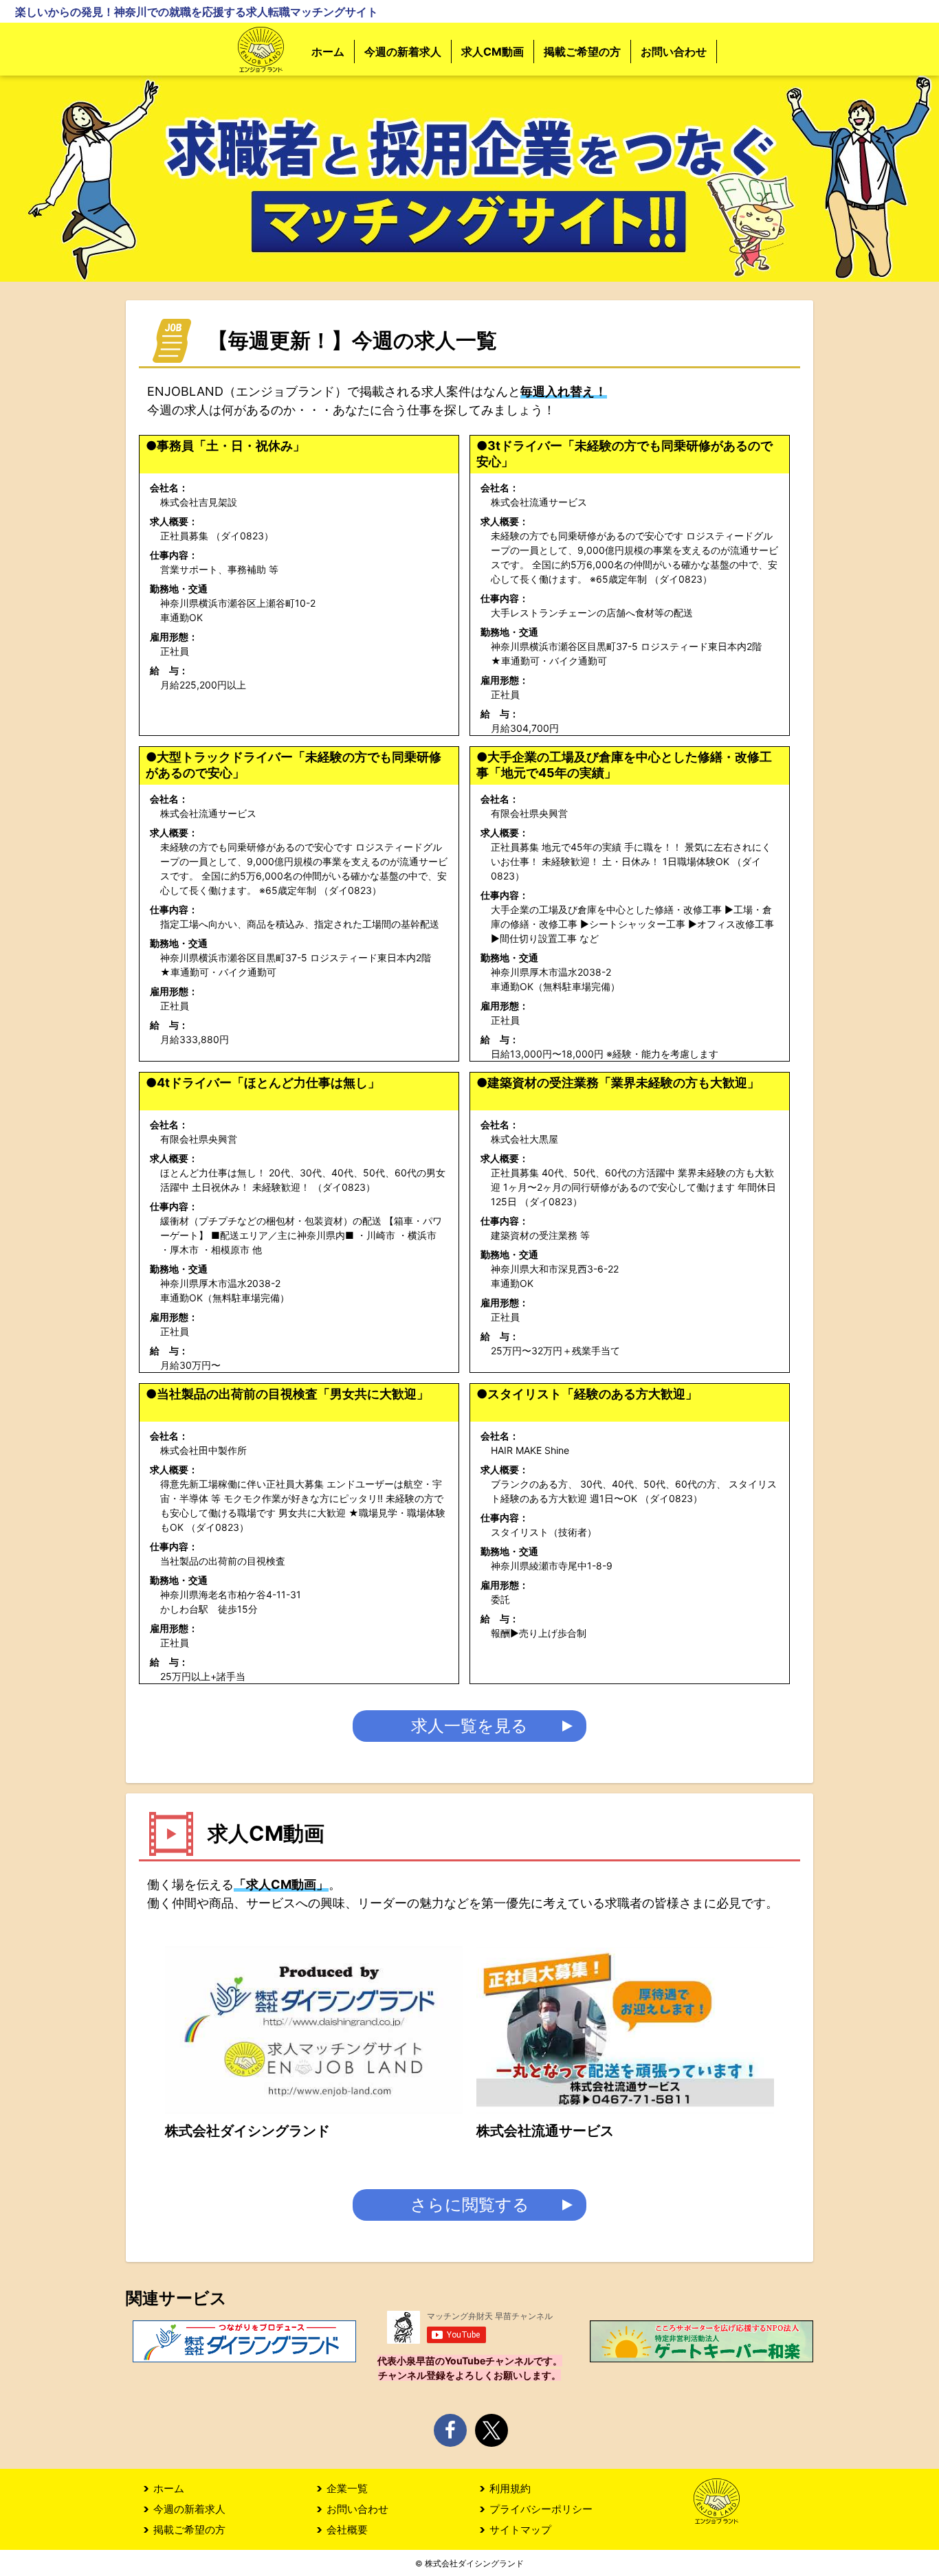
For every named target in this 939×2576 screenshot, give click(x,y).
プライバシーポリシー (541, 2509)
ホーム (328, 52)
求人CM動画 (493, 52)
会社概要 (347, 2530)
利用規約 (510, 2488)
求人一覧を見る (469, 1726)
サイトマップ (520, 2530)
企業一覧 (347, 2488)
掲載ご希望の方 (582, 52)
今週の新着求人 (403, 52)
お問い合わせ (674, 52)
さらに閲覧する (470, 2205)
